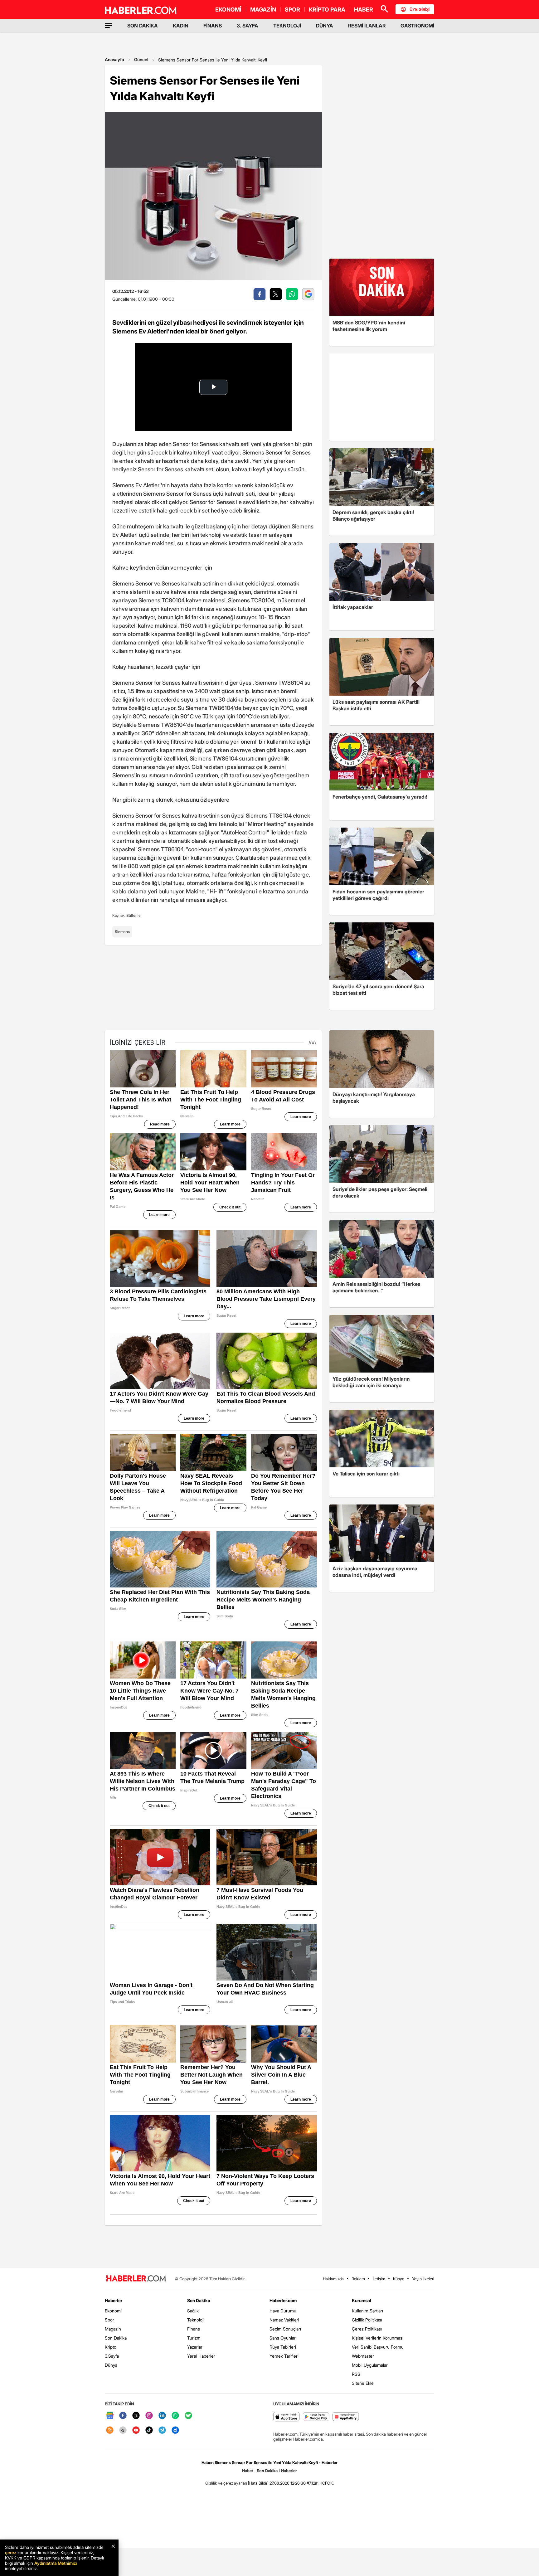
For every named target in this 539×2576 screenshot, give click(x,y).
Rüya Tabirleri (283, 2347)
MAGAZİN (263, 10)
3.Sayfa (112, 2356)
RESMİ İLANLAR (367, 26)
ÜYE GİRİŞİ (420, 9)
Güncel (141, 59)
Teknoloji (196, 2320)
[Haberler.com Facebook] (123, 2416)
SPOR (292, 10)
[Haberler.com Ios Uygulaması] (286, 2417)
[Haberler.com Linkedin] (162, 2416)
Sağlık (193, 2311)
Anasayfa (114, 59)
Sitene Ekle (363, 2383)
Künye (399, 2279)
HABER (364, 10)
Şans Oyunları (283, 2338)
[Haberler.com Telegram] (162, 2430)
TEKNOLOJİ (287, 26)
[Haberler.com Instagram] (149, 2416)
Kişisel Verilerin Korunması (378, 2338)
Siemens (122, 932)
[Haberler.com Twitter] (136, 2416)
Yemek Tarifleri (284, 2356)
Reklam (358, 2279)
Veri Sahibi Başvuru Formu (378, 2347)
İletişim (379, 2279)
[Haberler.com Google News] (110, 2416)
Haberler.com (283, 2300)
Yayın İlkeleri (423, 2279)
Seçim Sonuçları (285, 2329)
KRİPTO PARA (327, 10)
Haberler (114, 2300)
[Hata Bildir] (258, 2483)
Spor (109, 2320)
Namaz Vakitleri (284, 2320)
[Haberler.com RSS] (110, 2430)
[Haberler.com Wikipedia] (123, 2430)
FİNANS (213, 26)
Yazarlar (195, 2347)
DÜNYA (325, 26)
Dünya (111, 2365)
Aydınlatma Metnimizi (56, 2563)
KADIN (181, 26)
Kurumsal (362, 2300)
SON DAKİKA (143, 26)
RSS (356, 2374)
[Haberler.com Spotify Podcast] (188, 2416)
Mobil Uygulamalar (370, 2365)
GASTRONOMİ (417, 26)
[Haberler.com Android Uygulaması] (316, 2417)
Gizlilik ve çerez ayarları (226, 2483)
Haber (248, 2471)
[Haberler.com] (136, 2279)
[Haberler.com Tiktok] (149, 2430)
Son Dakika (116, 2338)
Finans (194, 2329)
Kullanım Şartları (367, 2311)
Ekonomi (113, 2311)
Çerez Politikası (367, 2329)
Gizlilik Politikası (367, 2320)
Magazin (113, 2329)
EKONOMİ (228, 10)
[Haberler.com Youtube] (136, 2430)
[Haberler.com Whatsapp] (175, 2416)
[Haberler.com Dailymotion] (175, 2430)
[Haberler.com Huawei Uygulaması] (346, 2417)
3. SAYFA (248, 26)
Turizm (194, 2338)
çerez (11, 2552)
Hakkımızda (333, 2279)
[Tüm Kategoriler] (109, 26)
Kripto (111, 2347)
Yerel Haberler (201, 2356)
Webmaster (363, 2356)
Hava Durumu (283, 2311)
